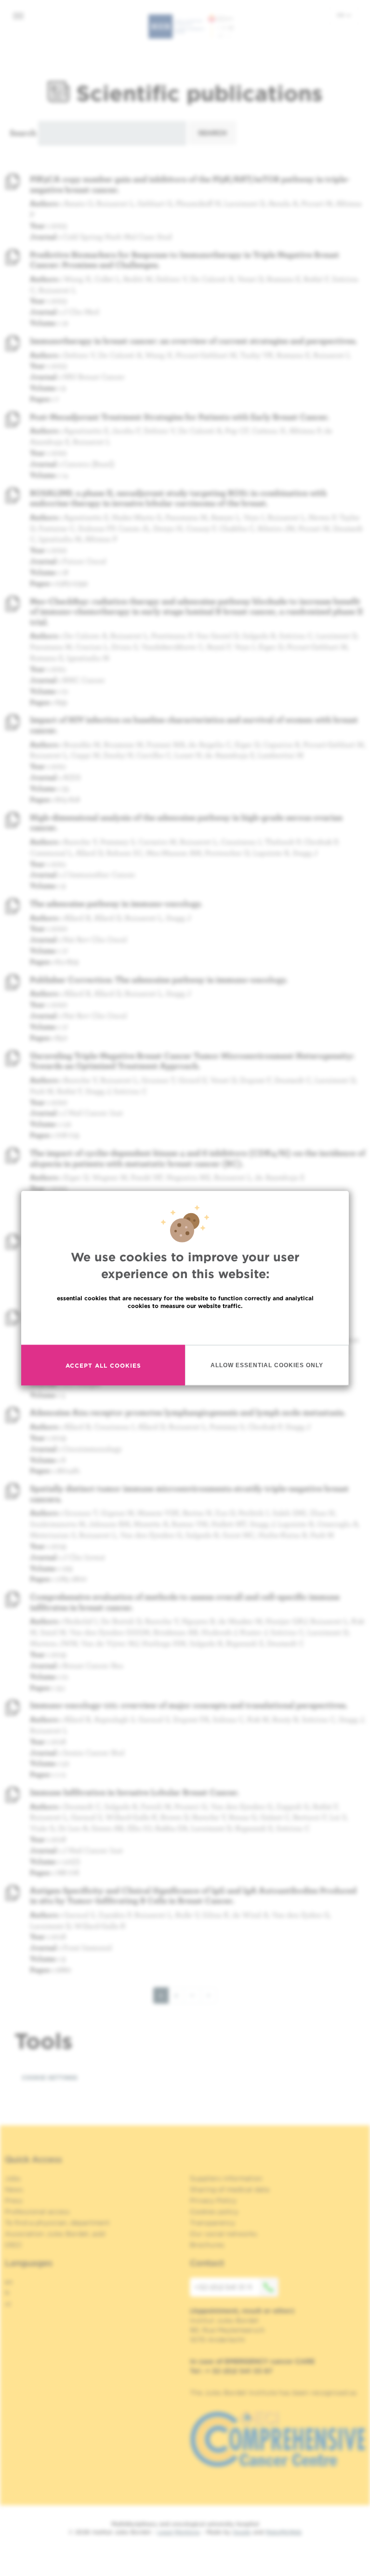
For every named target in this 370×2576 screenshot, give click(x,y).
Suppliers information (226, 2178)
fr (7, 2293)
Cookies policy (214, 2212)
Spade (242, 2532)
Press (14, 2201)
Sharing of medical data (230, 2189)
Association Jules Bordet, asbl (55, 2234)
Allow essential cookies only (267, 1365)
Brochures (207, 2245)
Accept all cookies (103, 1365)
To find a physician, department (57, 2223)
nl (8, 2304)
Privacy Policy (213, 2201)
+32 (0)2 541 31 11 (223, 2287)
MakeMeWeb (284, 2532)
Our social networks (224, 2234)
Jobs (13, 2178)
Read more (185, 1327)
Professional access (37, 2212)
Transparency (212, 2223)
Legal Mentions (178, 2532)
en (342, 15)
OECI (13, 2245)
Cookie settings (50, 2078)
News (14, 2189)
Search (23, 133)
